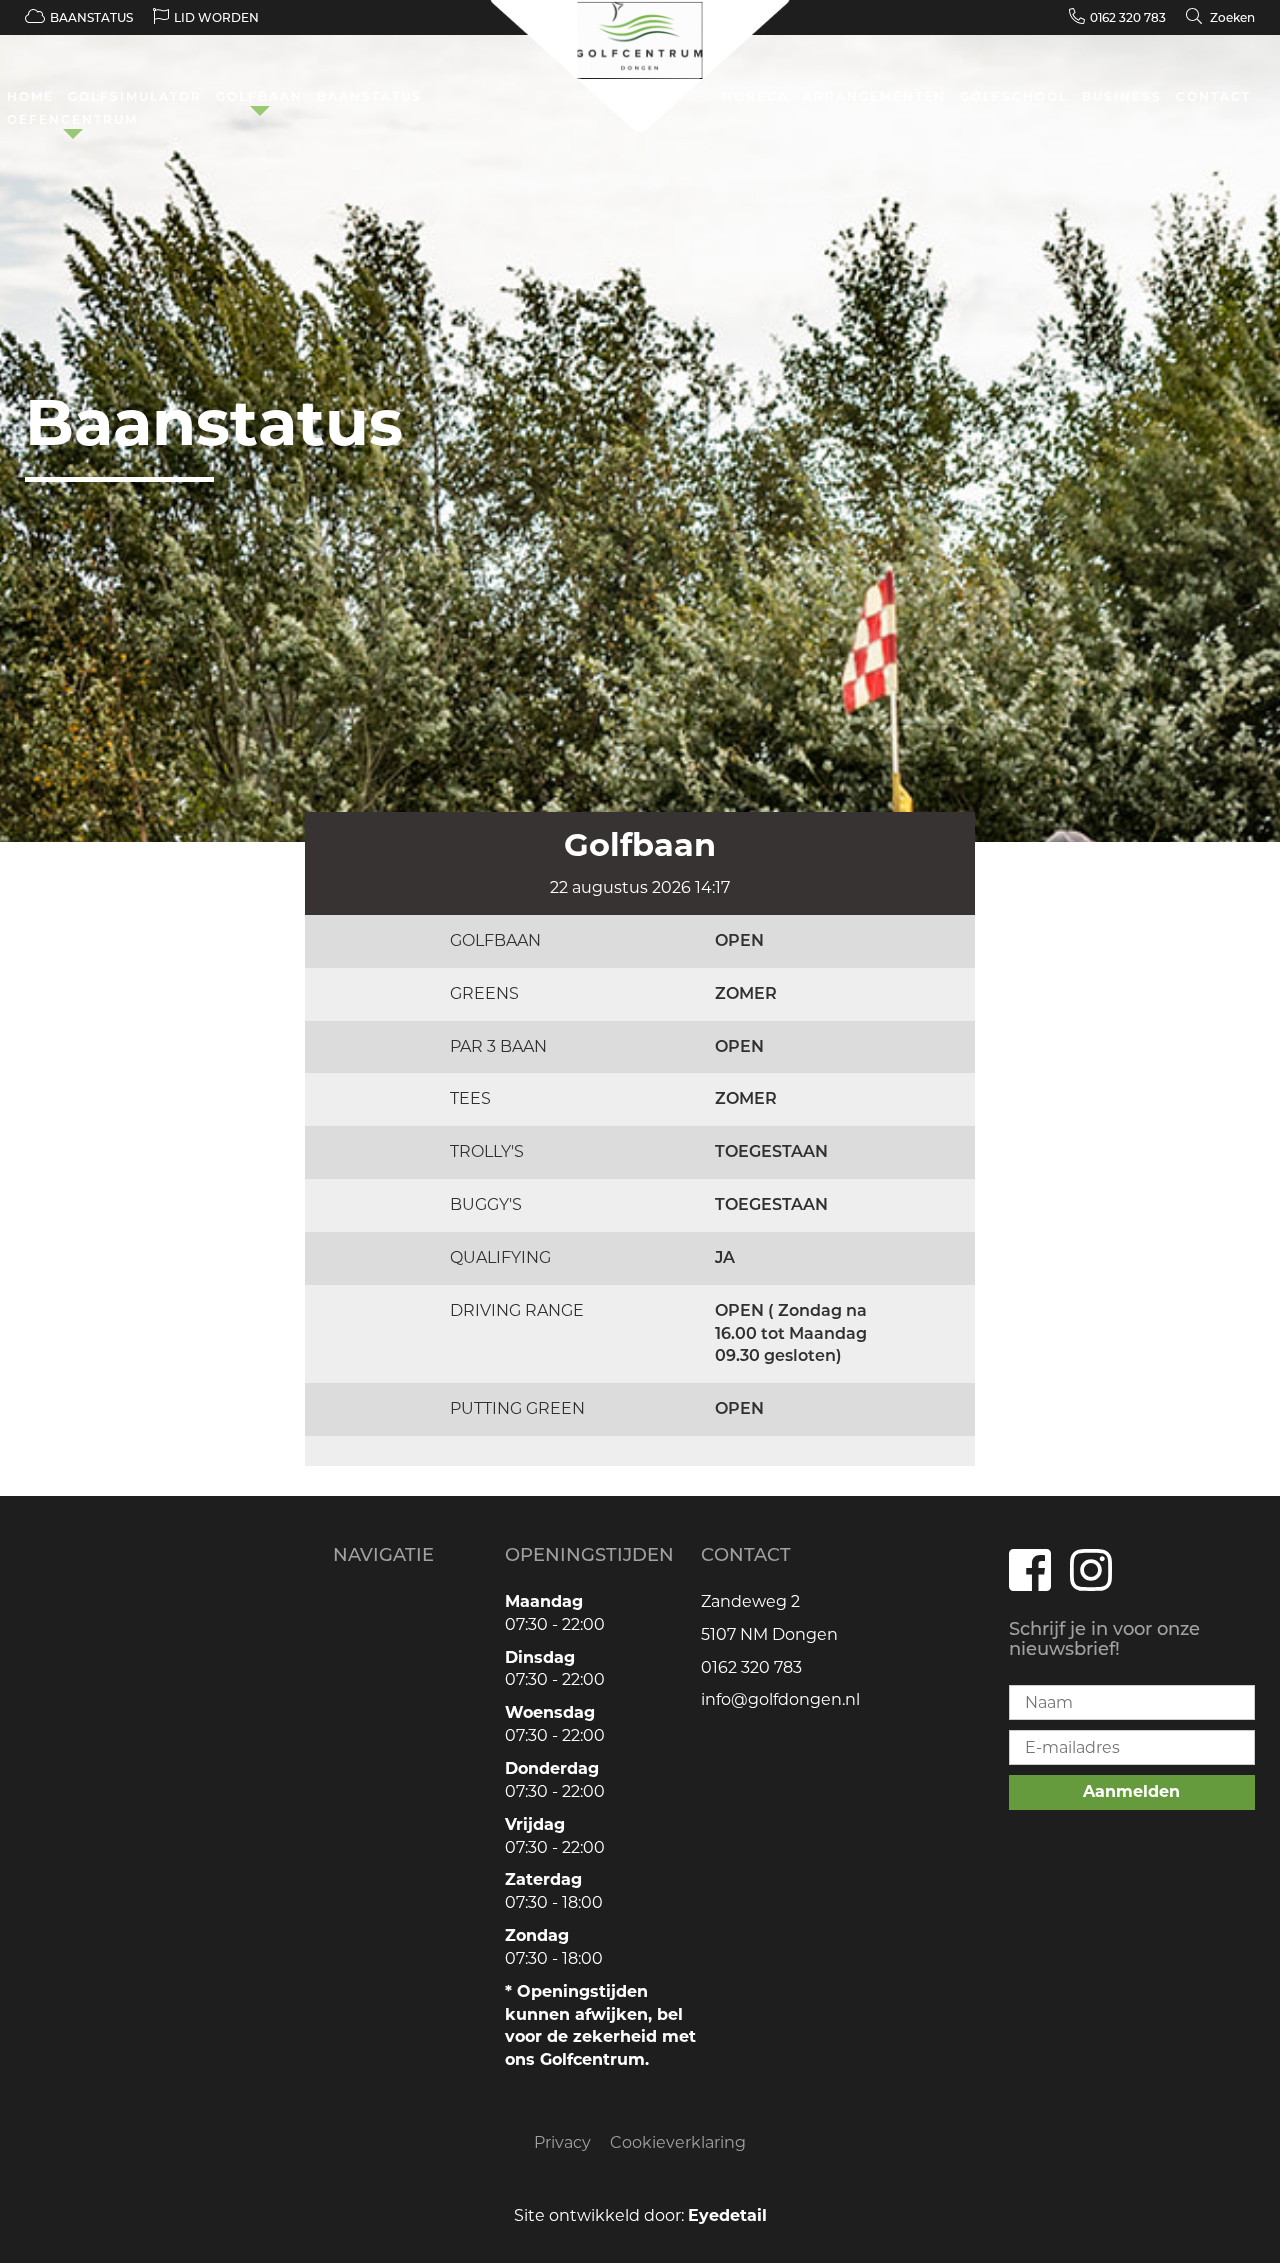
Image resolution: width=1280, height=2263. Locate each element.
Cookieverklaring (678, 2142)
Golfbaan (259, 96)
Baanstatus (369, 96)
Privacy (562, 2142)
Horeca (755, 96)
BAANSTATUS (91, 17)
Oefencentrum (72, 119)
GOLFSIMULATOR (135, 96)
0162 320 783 (1128, 17)
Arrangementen (874, 96)
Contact (1213, 96)
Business (1122, 96)
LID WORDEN (216, 17)
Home (30, 96)
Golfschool (1014, 96)
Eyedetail (727, 2215)
